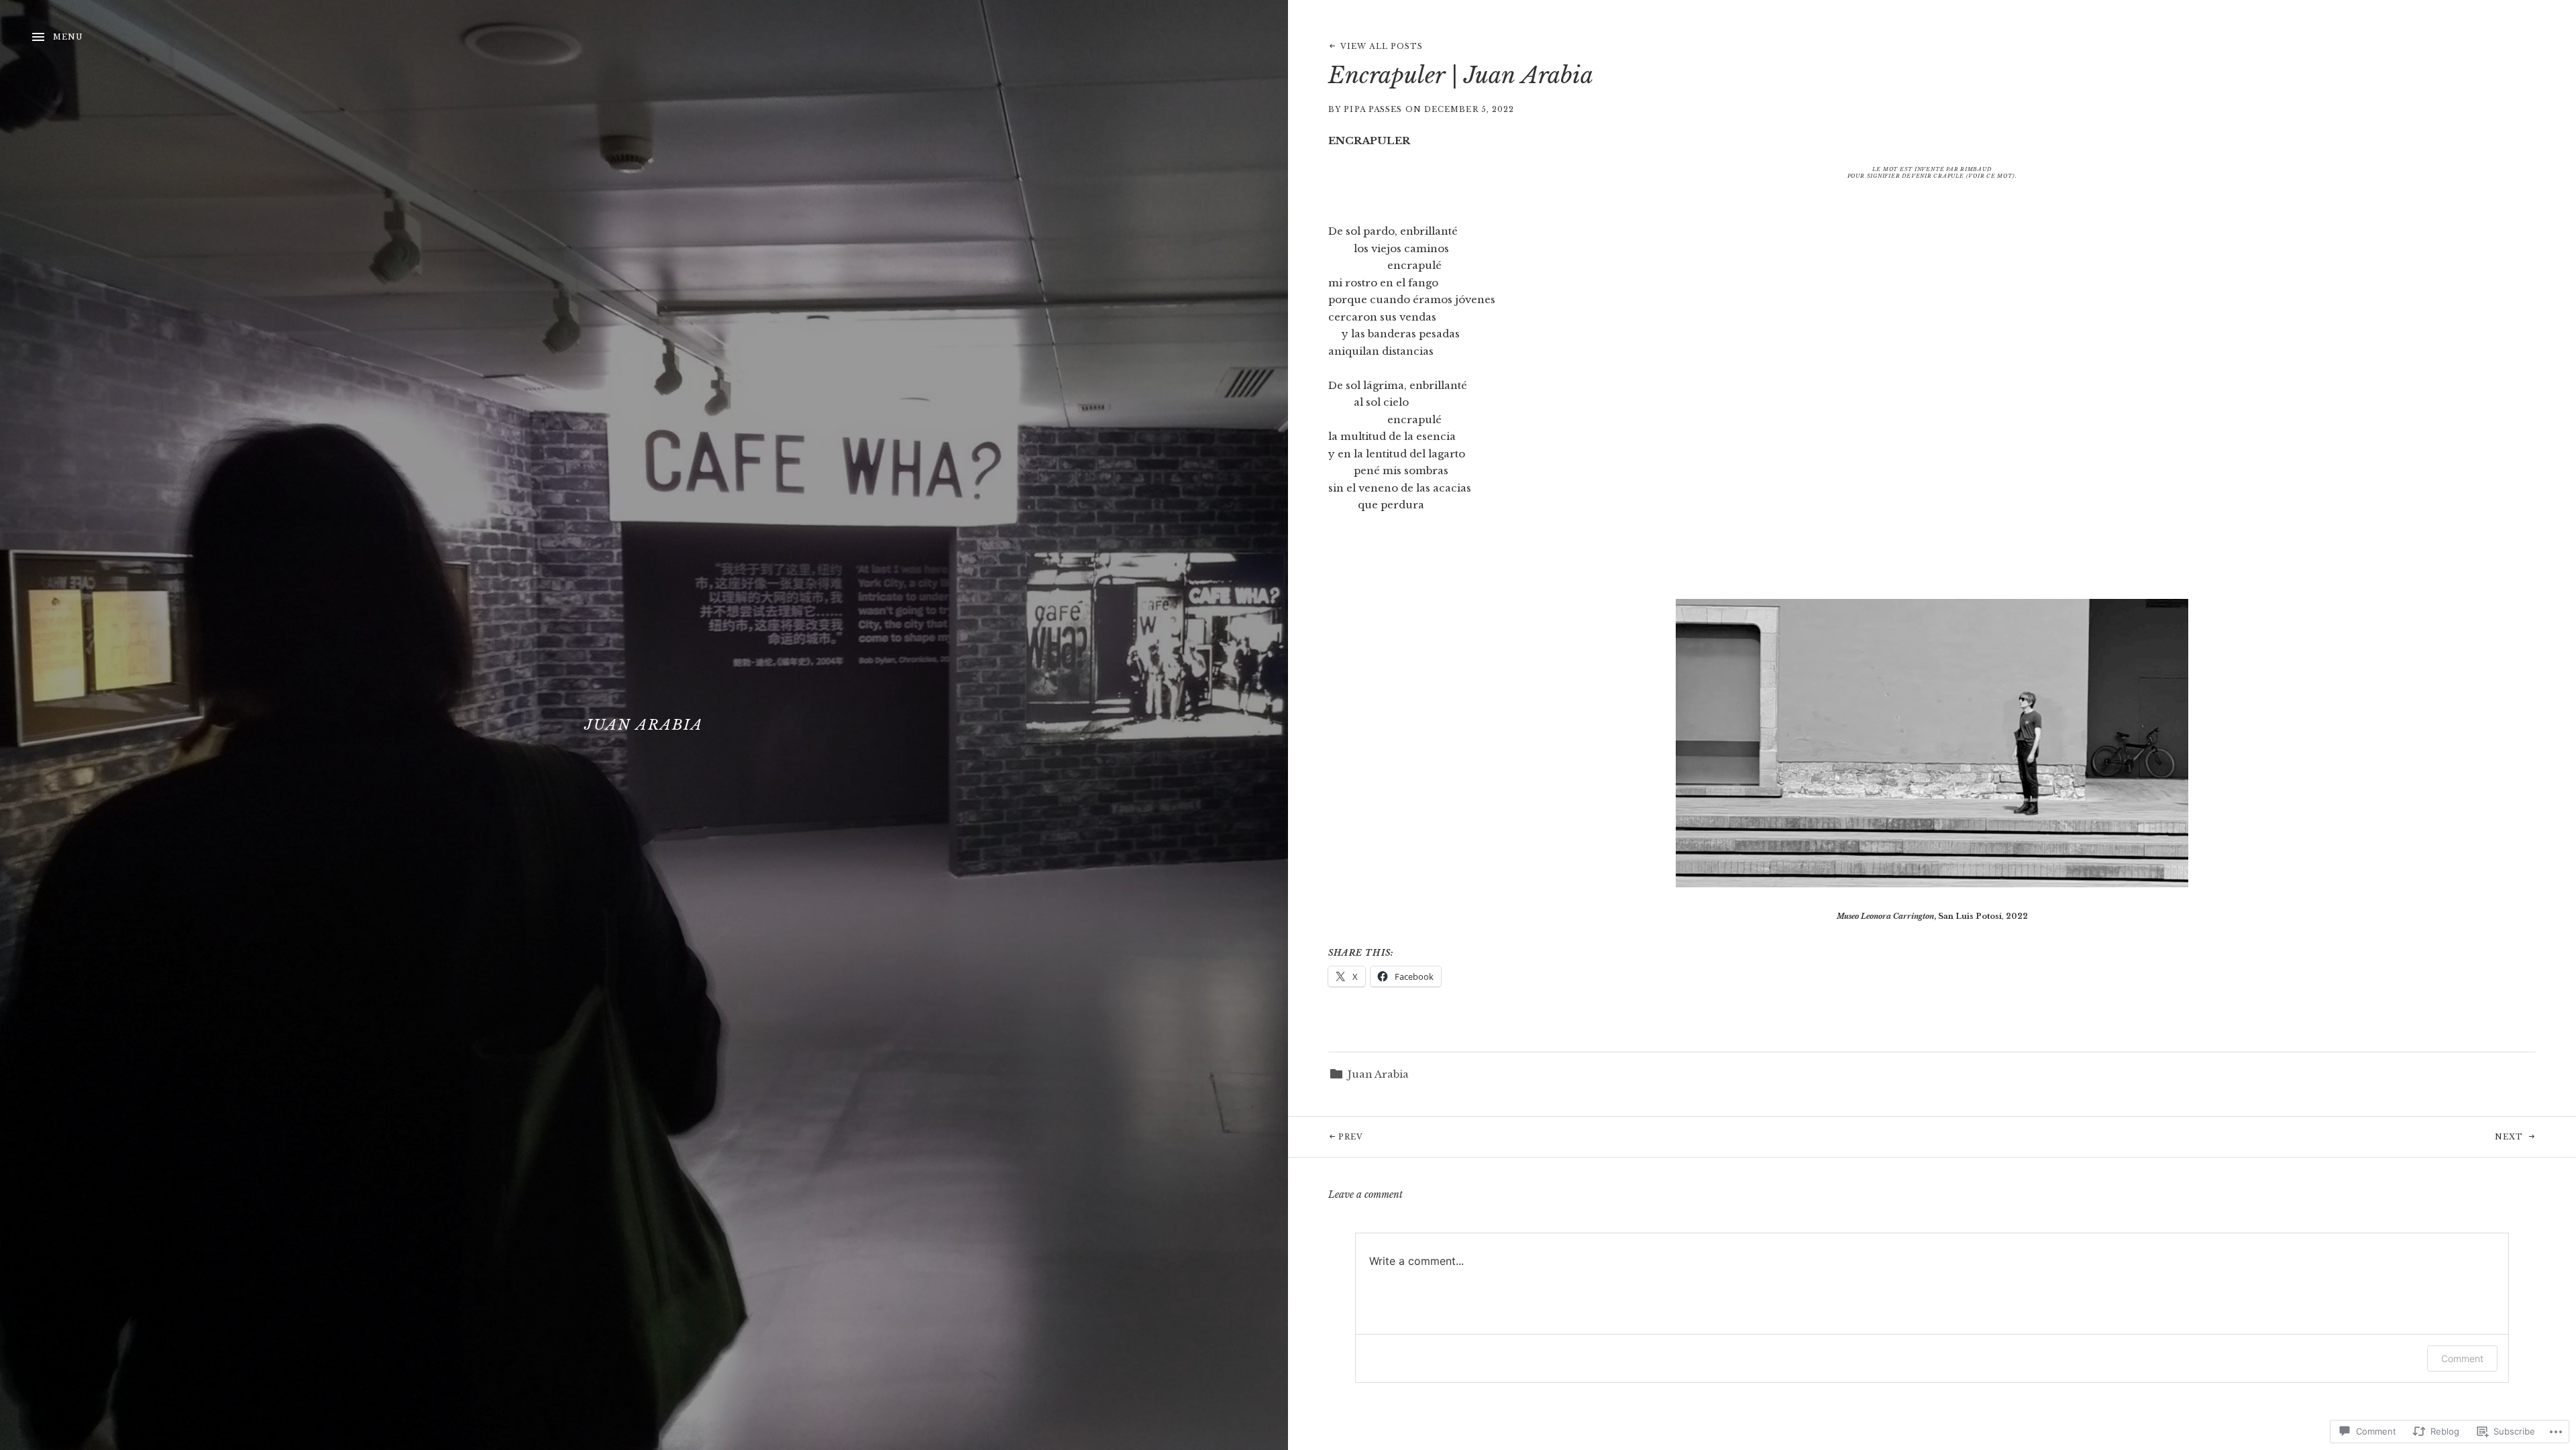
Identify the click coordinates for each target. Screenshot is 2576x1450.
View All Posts (1382, 46)
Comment (2462, 1358)
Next (2229, 1136)
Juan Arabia (644, 725)
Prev (1326, 1136)
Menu (68, 37)
